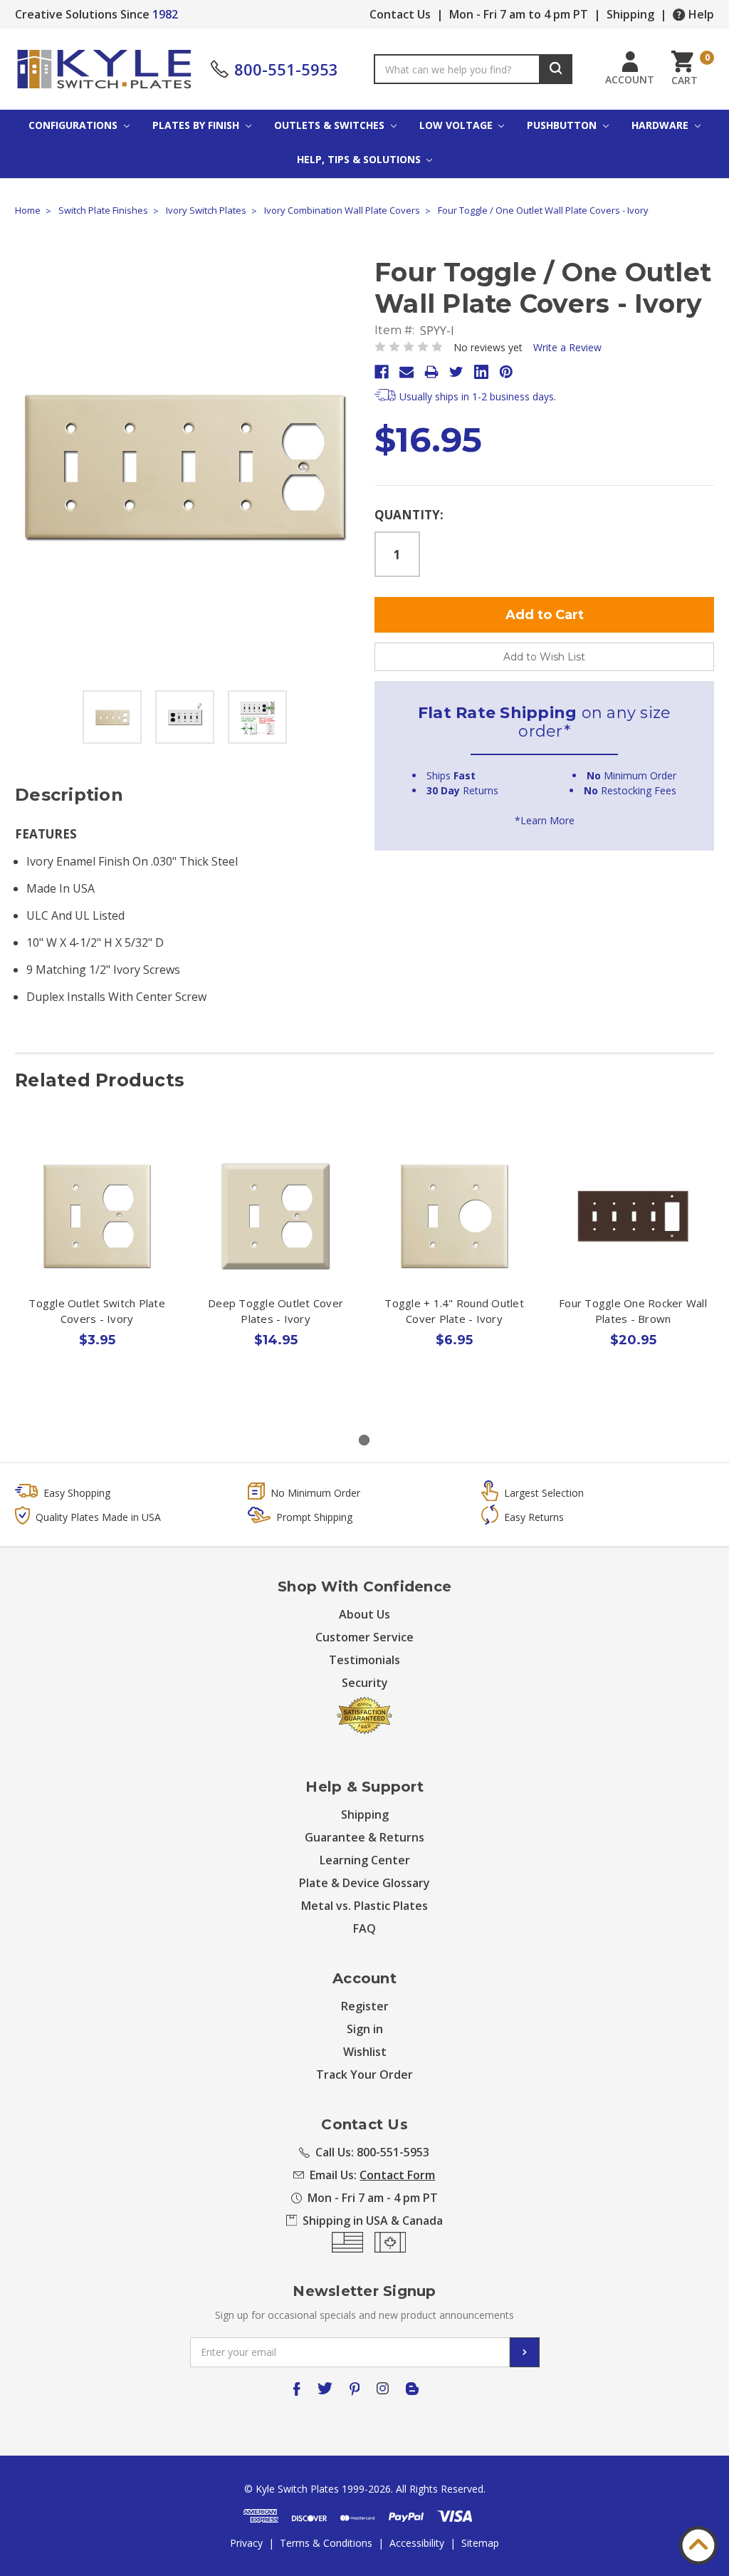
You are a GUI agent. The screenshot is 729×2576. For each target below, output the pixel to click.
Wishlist (365, 2052)
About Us (364, 1614)
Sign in (365, 2029)
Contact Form (397, 2175)
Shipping (630, 14)
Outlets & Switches (331, 125)
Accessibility (417, 2543)
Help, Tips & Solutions (360, 159)
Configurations (74, 125)
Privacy (246, 2543)
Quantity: (409, 515)
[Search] (556, 69)
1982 (165, 14)
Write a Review (567, 347)
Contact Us (400, 14)
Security (365, 1683)
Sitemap (480, 2543)
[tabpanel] (97, 1273)
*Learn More (545, 820)
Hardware (661, 125)
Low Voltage (457, 125)
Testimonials (364, 1660)
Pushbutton (563, 125)
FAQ (364, 1928)
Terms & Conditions (326, 2543)
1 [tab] (364, 1440)
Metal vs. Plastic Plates (364, 1906)
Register (365, 2006)
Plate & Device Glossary (364, 1883)
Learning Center (365, 1860)
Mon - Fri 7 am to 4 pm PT (519, 14)
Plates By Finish (197, 125)
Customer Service (364, 1637)
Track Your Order (364, 2074)
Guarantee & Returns (364, 1837)
